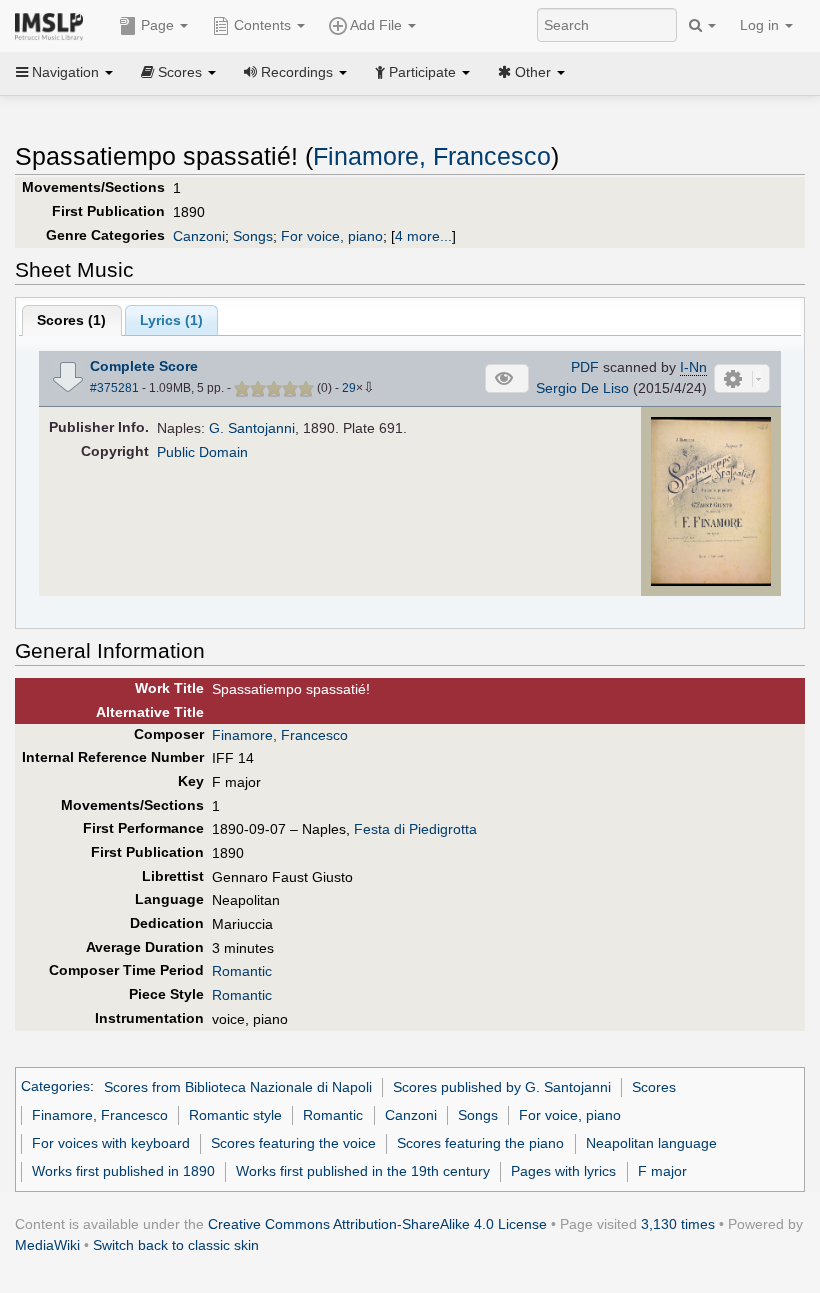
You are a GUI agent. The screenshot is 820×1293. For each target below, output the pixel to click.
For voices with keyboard (111, 1143)
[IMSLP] (53, 25)
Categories (55, 1087)
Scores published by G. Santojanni (502, 1087)
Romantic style (235, 1115)
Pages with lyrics (563, 1171)
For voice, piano (332, 236)
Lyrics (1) (171, 320)
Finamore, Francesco (432, 156)
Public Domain (202, 452)
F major (662, 1171)
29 (349, 388)
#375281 (114, 388)
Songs (253, 236)
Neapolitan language (651, 1143)
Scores (654, 1087)
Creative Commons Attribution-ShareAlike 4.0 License (377, 1224)
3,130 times (678, 1224)
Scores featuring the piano (480, 1143)
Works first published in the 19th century (363, 1171)
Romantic (242, 971)
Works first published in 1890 (123, 1171)
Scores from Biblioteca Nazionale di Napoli (238, 1087)
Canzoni (199, 236)
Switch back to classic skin (176, 1245)
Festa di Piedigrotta (415, 829)
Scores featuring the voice (293, 1143)
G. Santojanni (252, 428)
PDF (585, 367)
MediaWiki (47, 1245)
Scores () (71, 320)
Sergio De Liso (582, 388)
